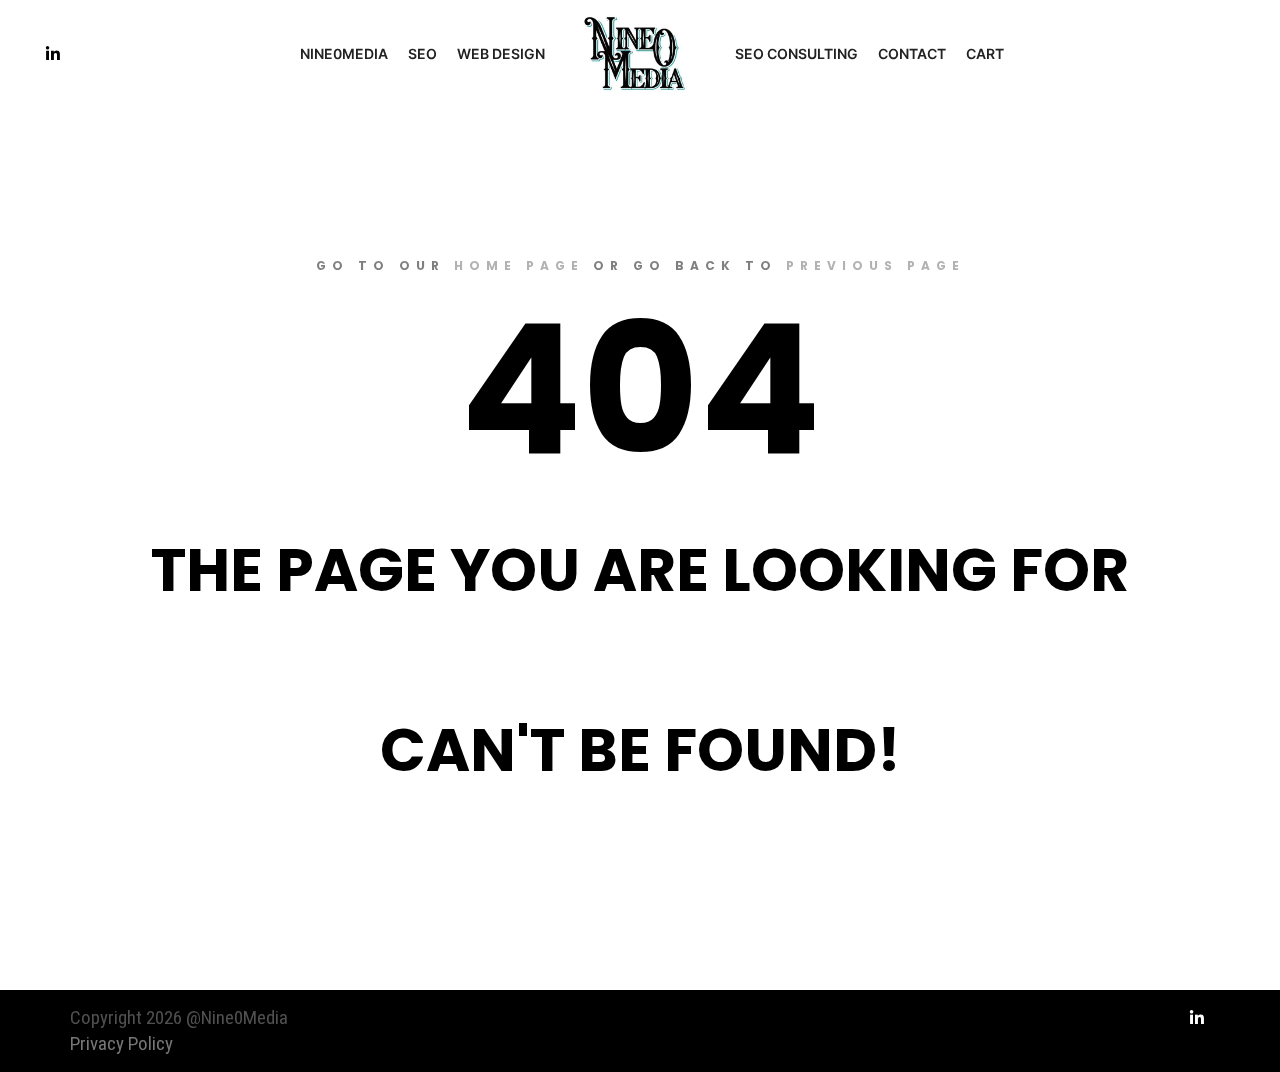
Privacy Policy (121, 1043)
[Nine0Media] (640, 54)
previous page (875, 265)
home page (519, 265)
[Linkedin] (53, 54)
